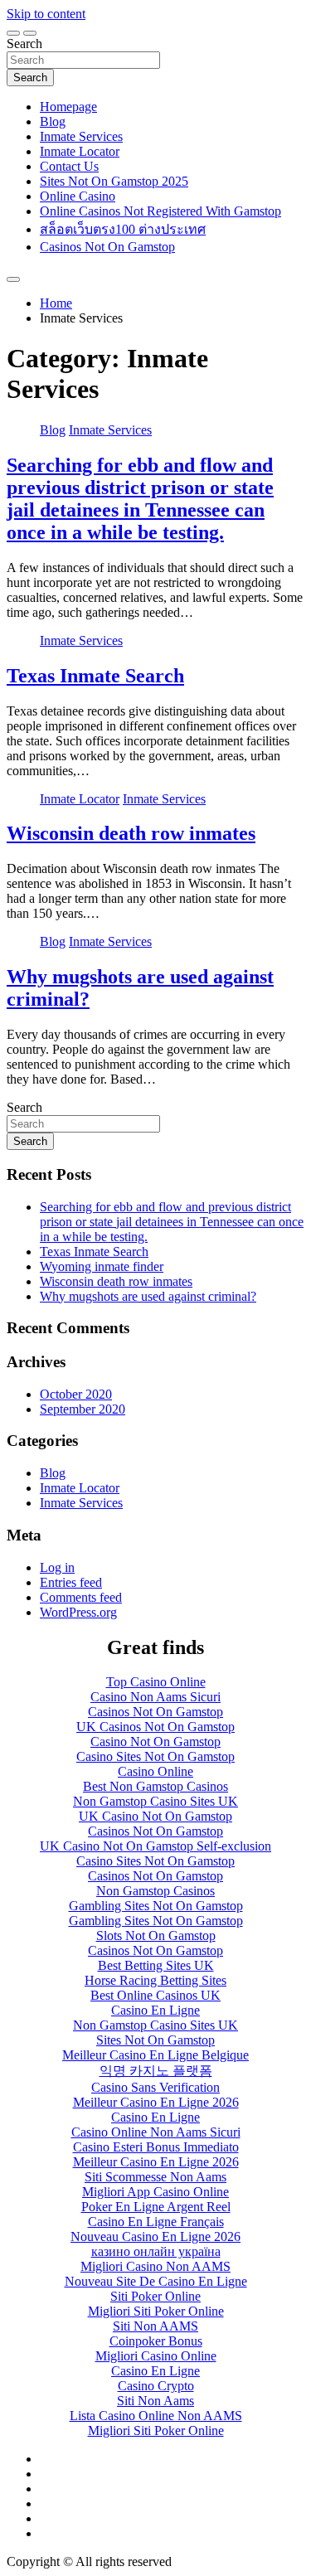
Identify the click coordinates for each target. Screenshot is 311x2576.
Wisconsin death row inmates (131, 833)
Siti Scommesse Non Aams (155, 2177)
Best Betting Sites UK (156, 1965)
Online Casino (78, 196)
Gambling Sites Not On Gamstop (156, 1906)
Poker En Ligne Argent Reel (156, 2207)
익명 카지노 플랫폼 (156, 2071)
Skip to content (46, 14)
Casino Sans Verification (155, 2087)
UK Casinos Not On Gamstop (155, 1727)
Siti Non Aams (155, 2401)
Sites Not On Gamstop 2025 (114, 181)
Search (24, 44)
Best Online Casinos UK (155, 1995)
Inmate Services (81, 136)
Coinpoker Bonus (156, 2341)
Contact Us (69, 166)
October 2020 (76, 1394)
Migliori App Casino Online (155, 2192)
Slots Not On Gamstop (156, 1936)
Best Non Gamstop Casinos (155, 1786)
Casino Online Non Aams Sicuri (156, 2132)
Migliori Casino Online (156, 2356)
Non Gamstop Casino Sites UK (155, 1801)
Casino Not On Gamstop (155, 1742)
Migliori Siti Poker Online (156, 2311)
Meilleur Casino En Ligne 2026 (156, 2102)
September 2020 (83, 1409)
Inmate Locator (80, 151)
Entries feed (71, 1582)
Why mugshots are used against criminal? (148, 1296)
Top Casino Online (156, 1682)
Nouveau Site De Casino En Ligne (156, 2281)
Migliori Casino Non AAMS (155, 2266)
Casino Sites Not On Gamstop (155, 1756)
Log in (57, 1567)
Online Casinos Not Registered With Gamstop (160, 211)
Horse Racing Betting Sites (155, 1980)
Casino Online (155, 1771)
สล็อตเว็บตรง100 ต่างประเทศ (123, 229)
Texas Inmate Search (95, 676)
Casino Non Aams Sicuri (155, 1697)
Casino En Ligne (155, 2010)
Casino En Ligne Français (156, 2222)
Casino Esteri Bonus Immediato (156, 2147)
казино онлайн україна (156, 2251)
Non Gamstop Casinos (155, 1891)
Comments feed (81, 1597)
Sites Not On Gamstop (155, 2040)
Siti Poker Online (155, 2296)
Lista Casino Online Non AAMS (156, 2416)
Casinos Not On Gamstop (107, 247)
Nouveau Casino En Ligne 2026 (155, 2236)
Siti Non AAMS (155, 2326)
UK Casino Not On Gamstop (155, 1816)
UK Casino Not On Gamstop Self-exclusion (155, 1846)
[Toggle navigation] (13, 33)
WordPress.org (78, 1612)
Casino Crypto (156, 2386)
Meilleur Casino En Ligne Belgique (155, 2055)
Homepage (68, 107)
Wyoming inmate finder (102, 1266)
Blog (53, 121)
